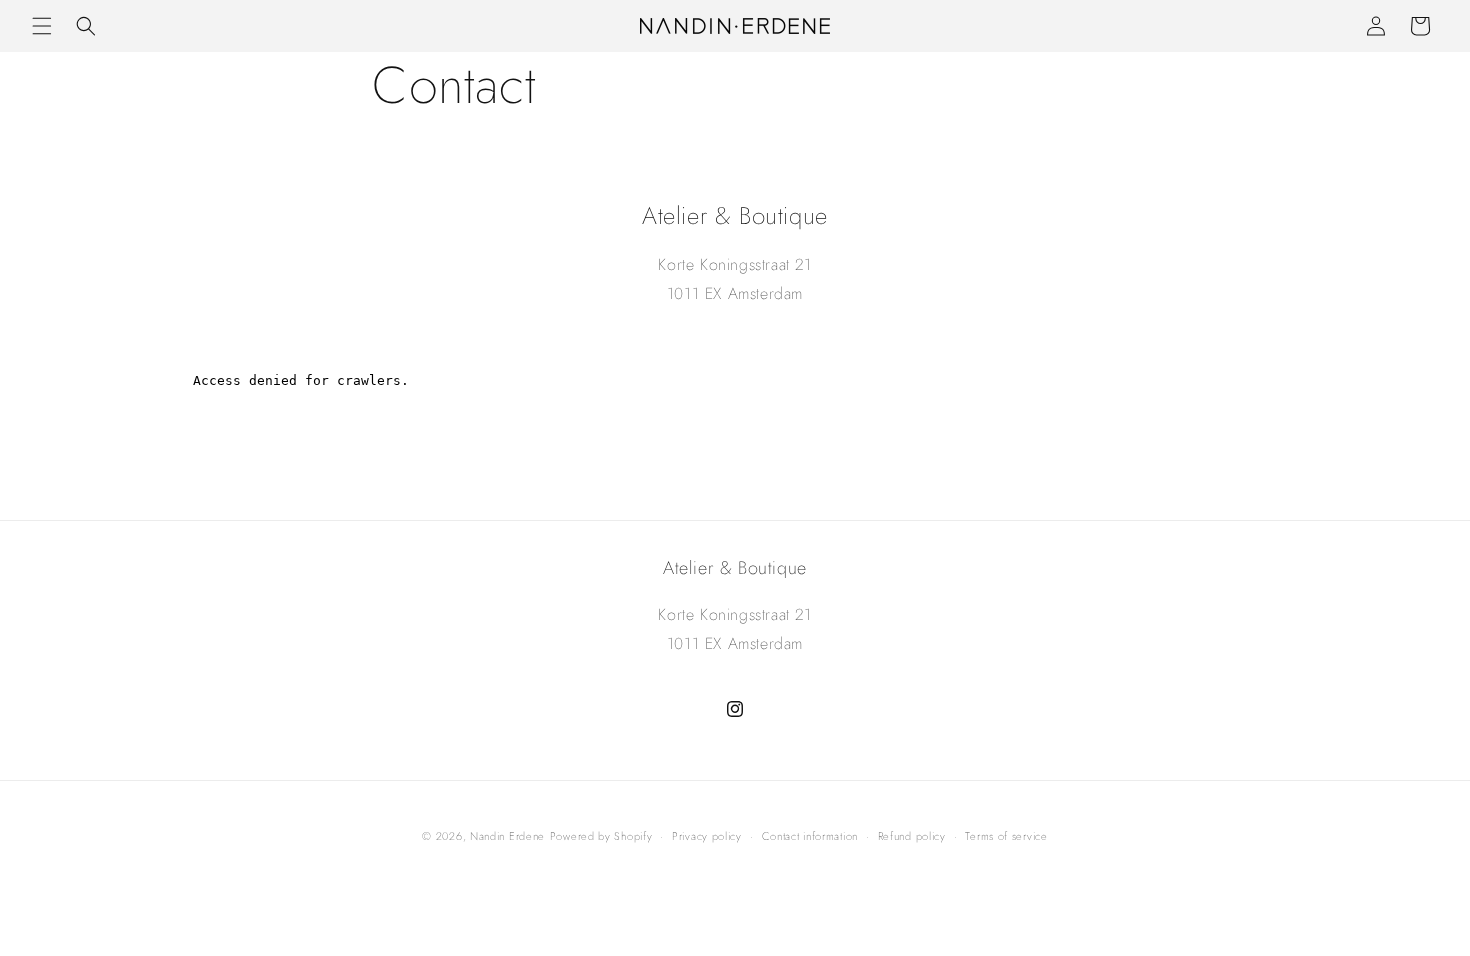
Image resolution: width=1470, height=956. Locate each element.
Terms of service (1006, 836)
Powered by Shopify (601, 836)
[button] (42, 26)
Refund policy (912, 836)
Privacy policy (707, 836)
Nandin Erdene (507, 836)
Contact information (810, 836)
